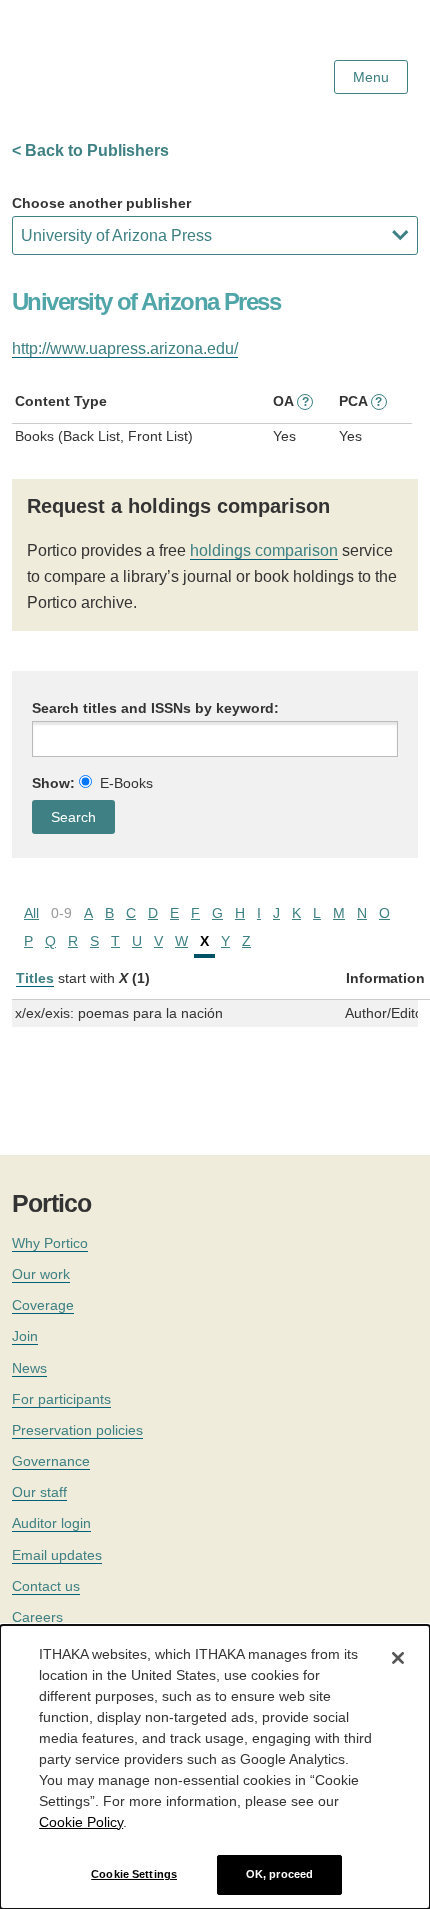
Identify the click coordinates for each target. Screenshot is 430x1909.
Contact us (46, 1586)
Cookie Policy (81, 1822)
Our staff (39, 1492)
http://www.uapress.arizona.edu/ (125, 348)
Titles (35, 978)
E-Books (126, 783)
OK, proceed (279, 1874)
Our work (41, 1274)
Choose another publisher (101, 203)
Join (25, 1336)
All (31, 913)
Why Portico (50, 1243)
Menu (371, 77)
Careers (37, 1617)
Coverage (43, 1305)
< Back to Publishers (90, 150)
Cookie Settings (134, 1874)
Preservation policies (77, 1430)
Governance (51, 1461)
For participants (61, 1399)
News (29, 1368)
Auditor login (51, 1523)
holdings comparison (264, 550)
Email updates (57, 1555)
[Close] (398, 1658)
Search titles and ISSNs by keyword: (155, 708)
